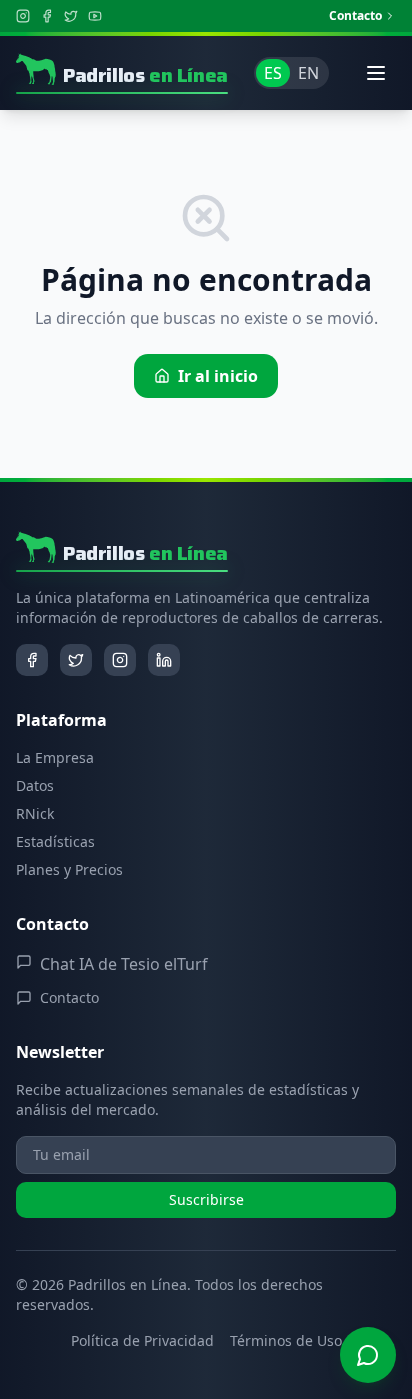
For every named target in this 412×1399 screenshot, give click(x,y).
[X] (71, 16)
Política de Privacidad (142, 1340)
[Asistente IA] (368, 1355)
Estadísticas (55, 841)
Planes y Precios (69, 869)
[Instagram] (23, 16)
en (308, 73)
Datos (35, 785)
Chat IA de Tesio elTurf (124, 964)
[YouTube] (95, 16)
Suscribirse (206, 1199)
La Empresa (55, 757)
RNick (35, 813)
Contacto (355, 16)
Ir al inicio (218, 376)
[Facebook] (47, 16)
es (273, 73)
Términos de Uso (286, 1340)
